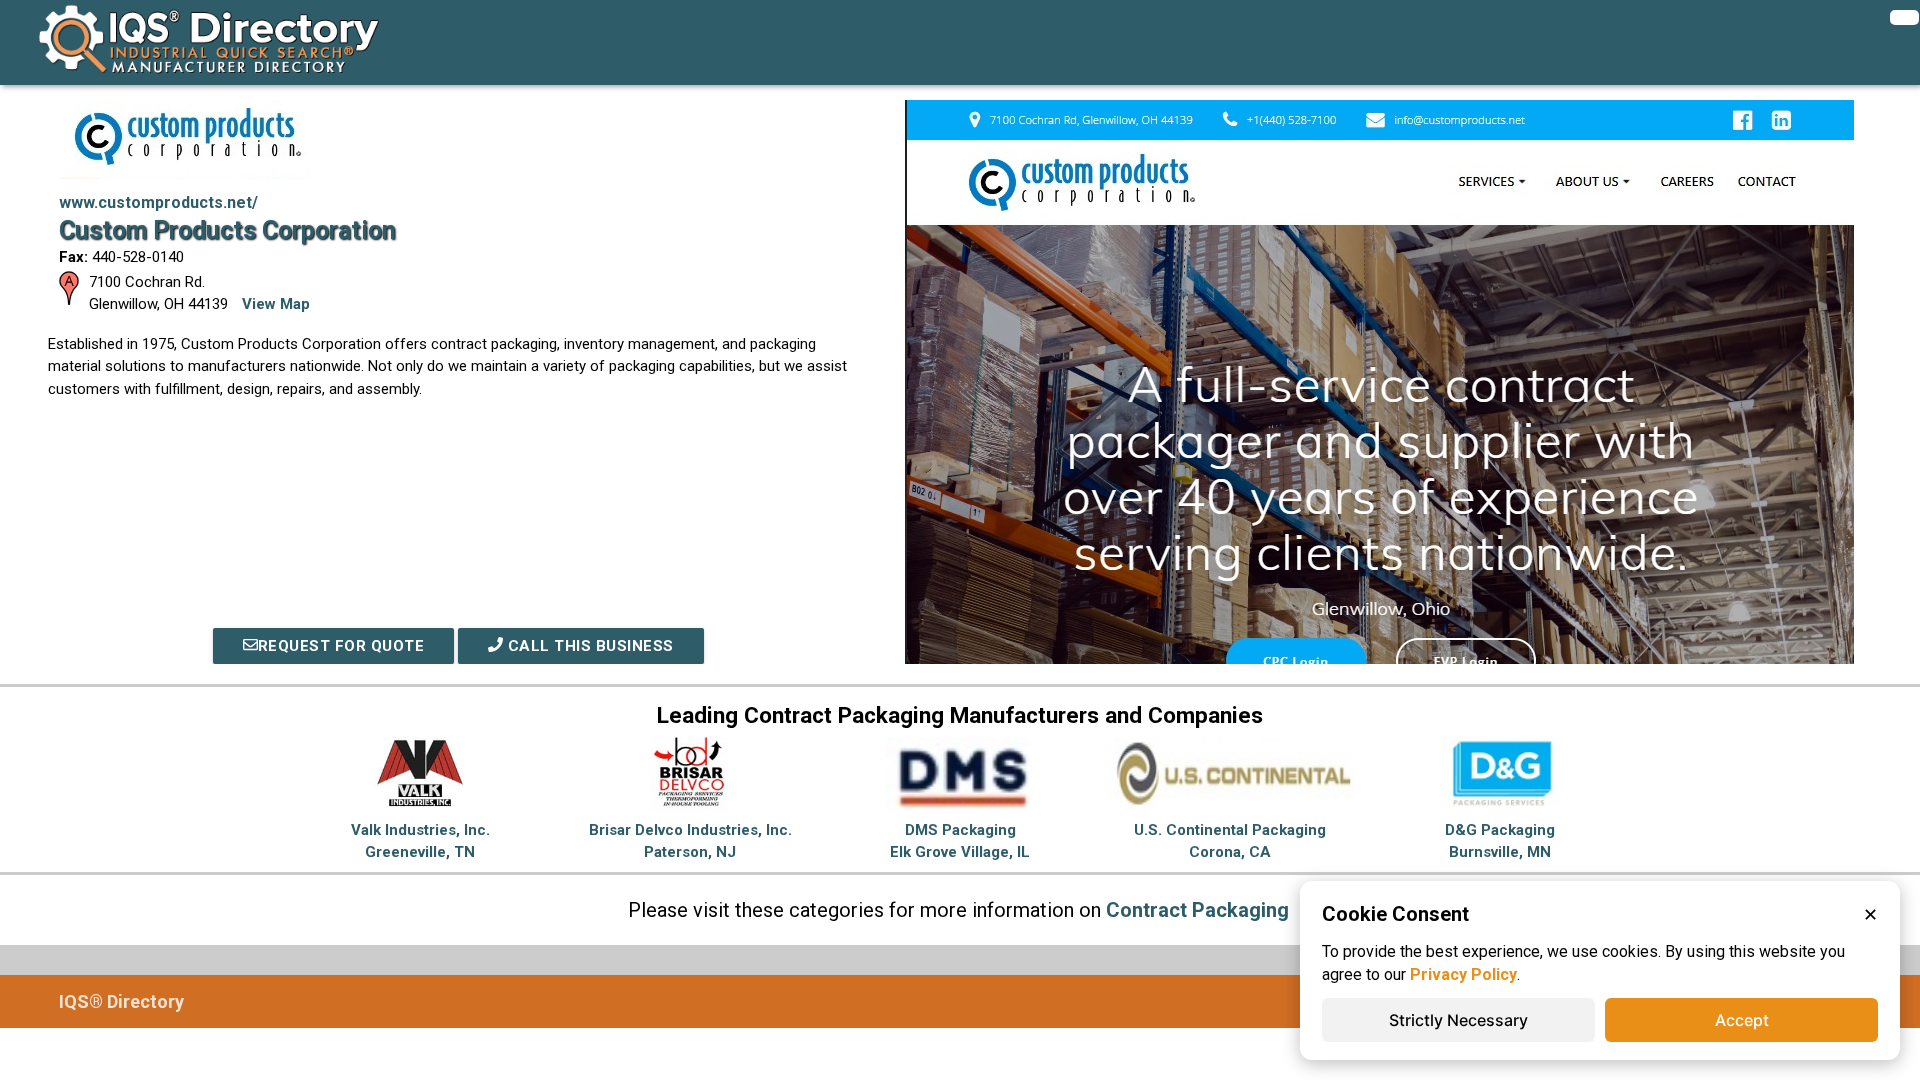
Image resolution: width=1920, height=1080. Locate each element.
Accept (1742, 1020)
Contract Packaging (1197, 910)
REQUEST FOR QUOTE (341, 646)
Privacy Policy (1463, 974)
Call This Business (588, 646)
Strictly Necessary (1458, 1020)
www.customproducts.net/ (158, 202)
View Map (276, 304)
